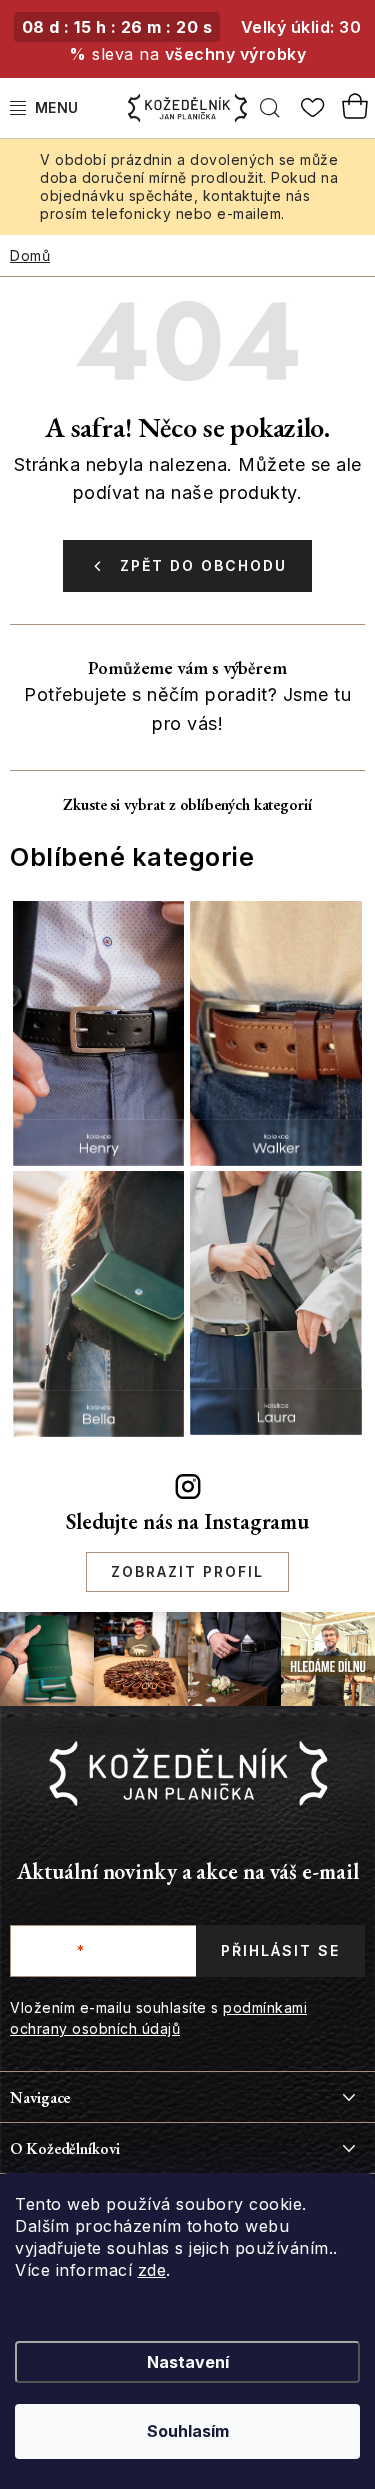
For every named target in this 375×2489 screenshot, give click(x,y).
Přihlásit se (280, 1950)
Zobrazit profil (187, 1571)
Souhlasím (188, 2431)
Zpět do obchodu (203, 565)
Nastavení (188, 2362)
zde (152, 2270)
